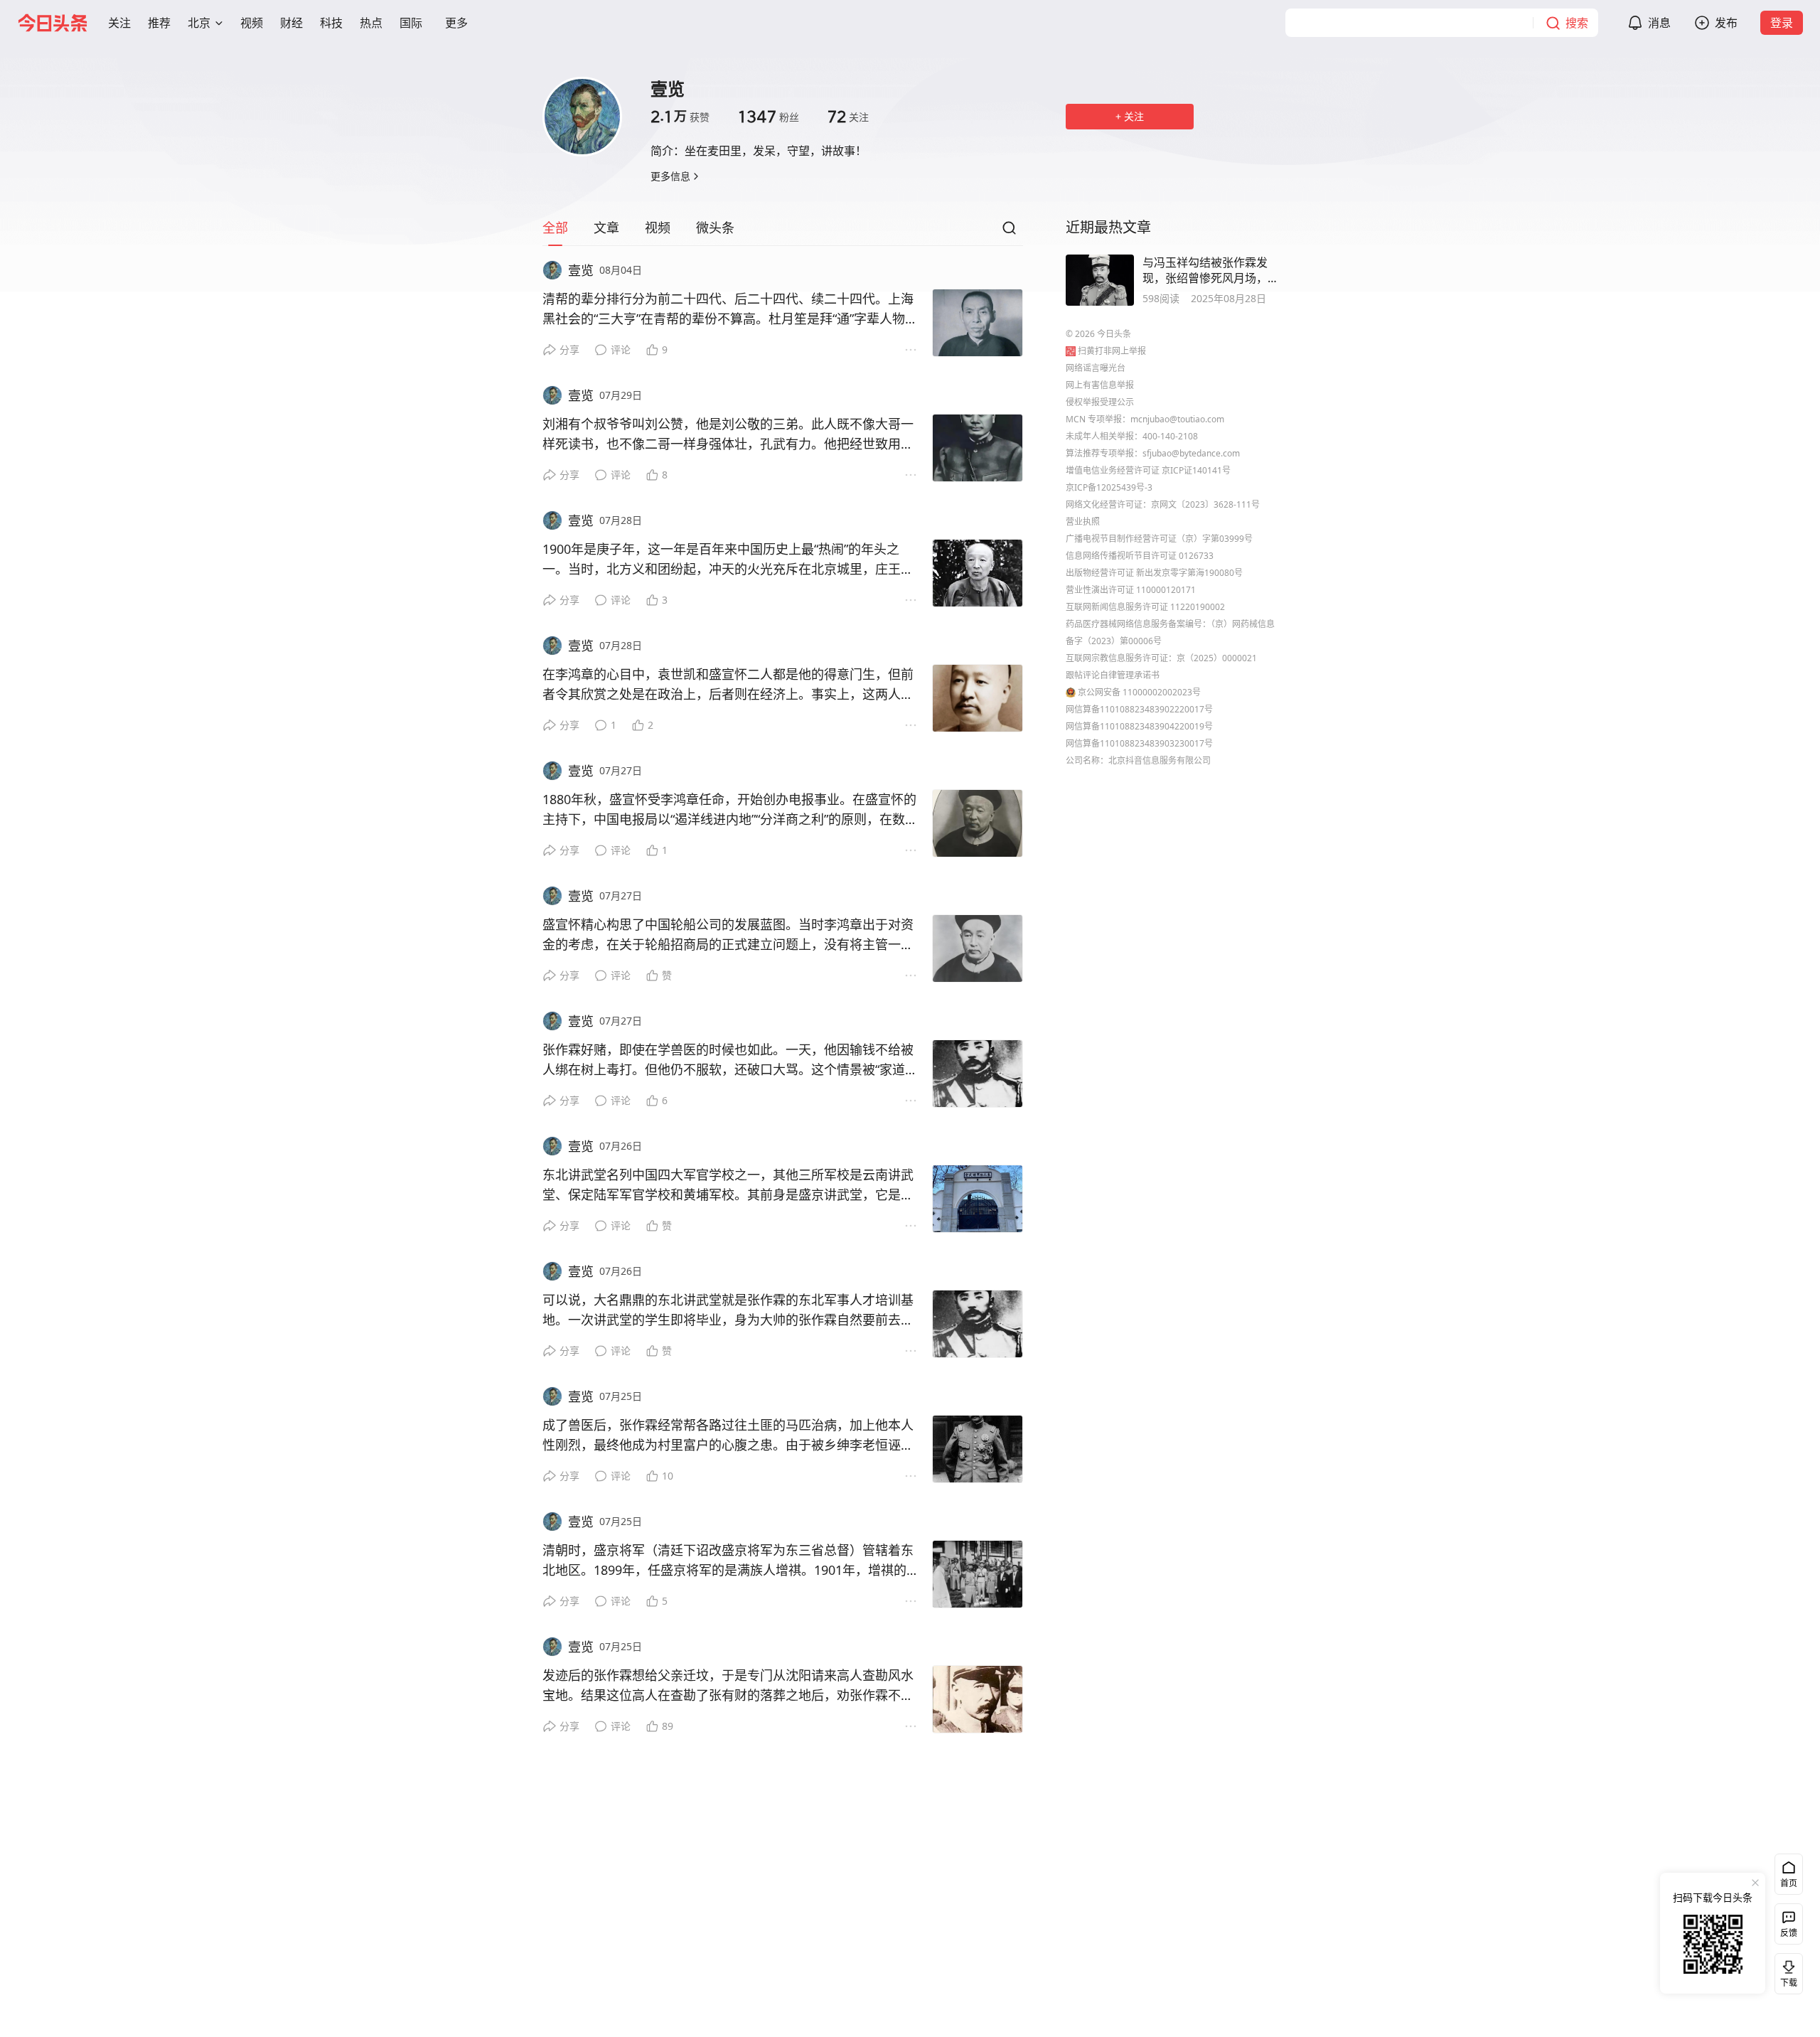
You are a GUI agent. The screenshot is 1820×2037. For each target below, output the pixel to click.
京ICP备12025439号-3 (1109, 487)
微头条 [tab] (715, 228)
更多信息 (670, 176)
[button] (119, 23)
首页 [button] (1789, 1883)
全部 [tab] (555, 228)
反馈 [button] (1789, 1933)
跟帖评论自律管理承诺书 (1113, 675)
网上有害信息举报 (1100, 385)
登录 (1782, 23)
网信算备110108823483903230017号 (1139, 743)
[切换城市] (219, 23)
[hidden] (1100, 280)
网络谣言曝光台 (1096, 368)
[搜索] (1009, 232)
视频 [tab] (658, 228)
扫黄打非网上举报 (1112, 351)
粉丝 (769, 117)
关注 (848, 117)
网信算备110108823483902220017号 (1139, 709)
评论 (621, 349)
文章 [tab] (606, 228)
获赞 (680, 117)
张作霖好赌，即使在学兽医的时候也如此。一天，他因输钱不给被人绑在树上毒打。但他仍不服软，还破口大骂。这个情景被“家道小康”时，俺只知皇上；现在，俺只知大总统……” (730, 1060)
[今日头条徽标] (53, 23)
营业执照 (1083, 522)
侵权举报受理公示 (1100, 402)
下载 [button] (1786, 1971)
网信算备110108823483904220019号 (1139, 726)
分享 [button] (569, 349)
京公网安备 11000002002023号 (1139, 692)
